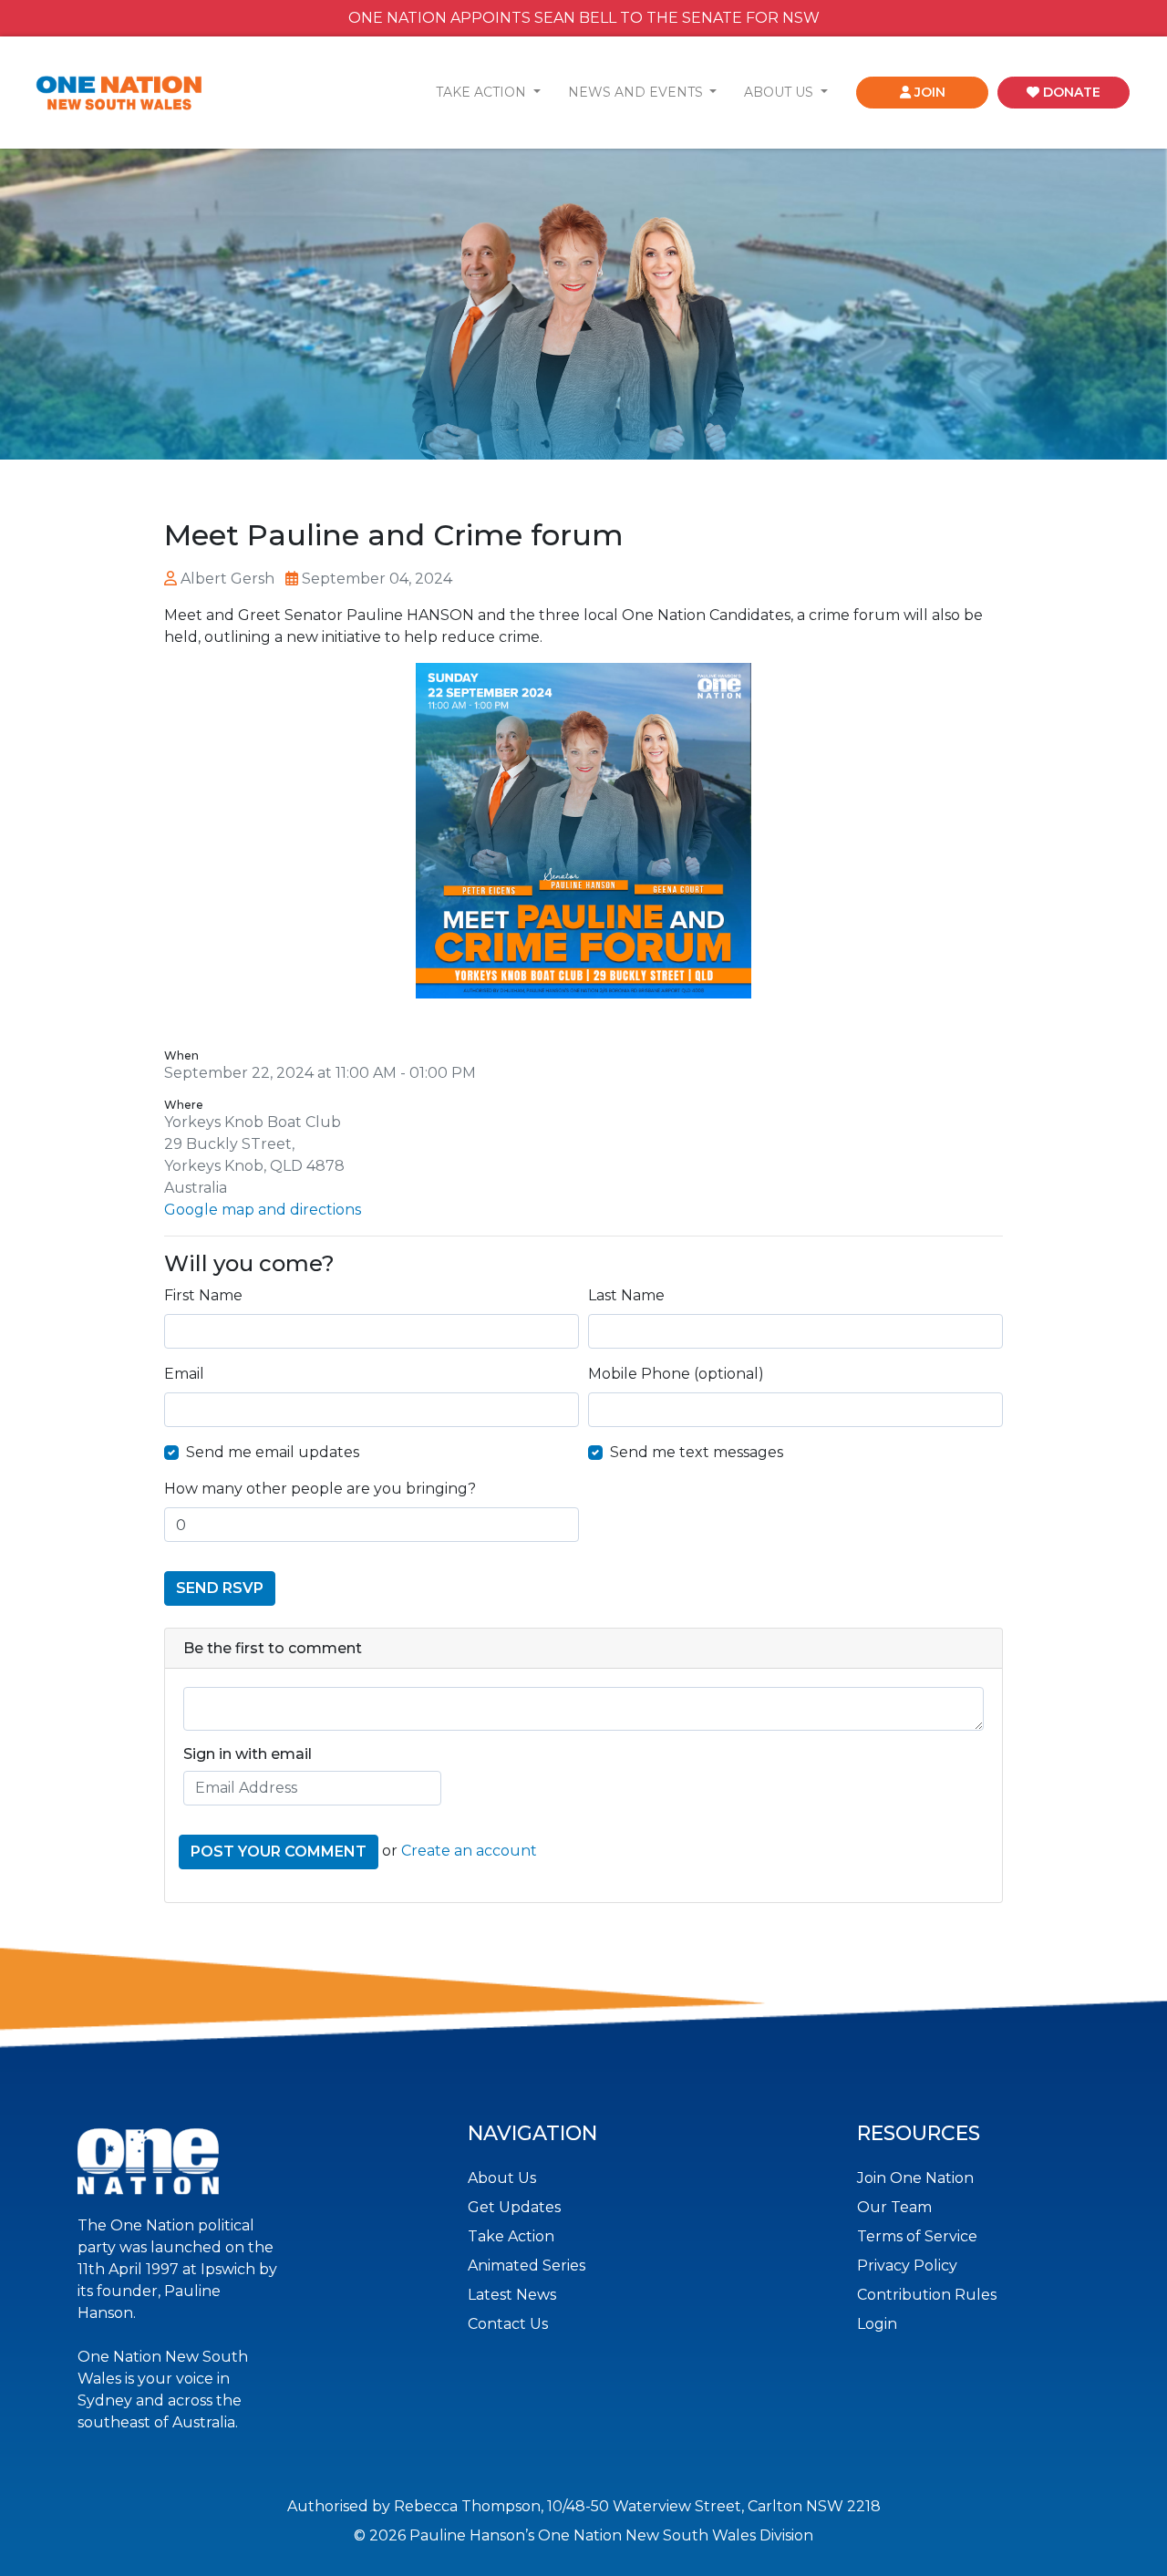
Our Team (894, 2207)
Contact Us (508, 2324)
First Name (203, 1295)
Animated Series (527, 2266)
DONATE (1070, 92)
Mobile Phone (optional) (676, 1374)
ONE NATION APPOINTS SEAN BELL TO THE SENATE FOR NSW (584, 18)
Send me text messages (697, 1452)
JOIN (928, 92)
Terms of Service (917, 2236)
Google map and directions (263, 1210)
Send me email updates (273, 1452)
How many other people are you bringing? (320, 1489)
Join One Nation (915, 2178)
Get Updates (514, 2207)
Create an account (469, 1851)
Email (184, 1374)
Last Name (626, 1295)
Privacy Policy (907, 2266)
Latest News (512, 2295)
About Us (502, 2178)
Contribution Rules (927, 2295)
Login (877, 2324)
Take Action (511, 2236)
